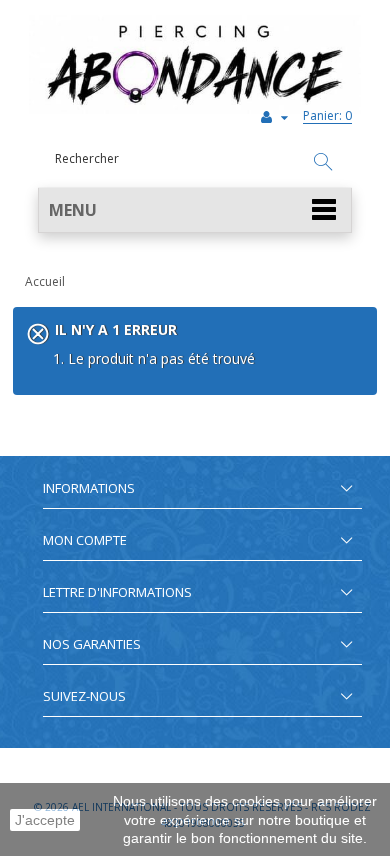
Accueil (45, 281)
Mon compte (85, 540)
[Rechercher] (323, 163)
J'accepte (45, 820)
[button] (195, 210)
